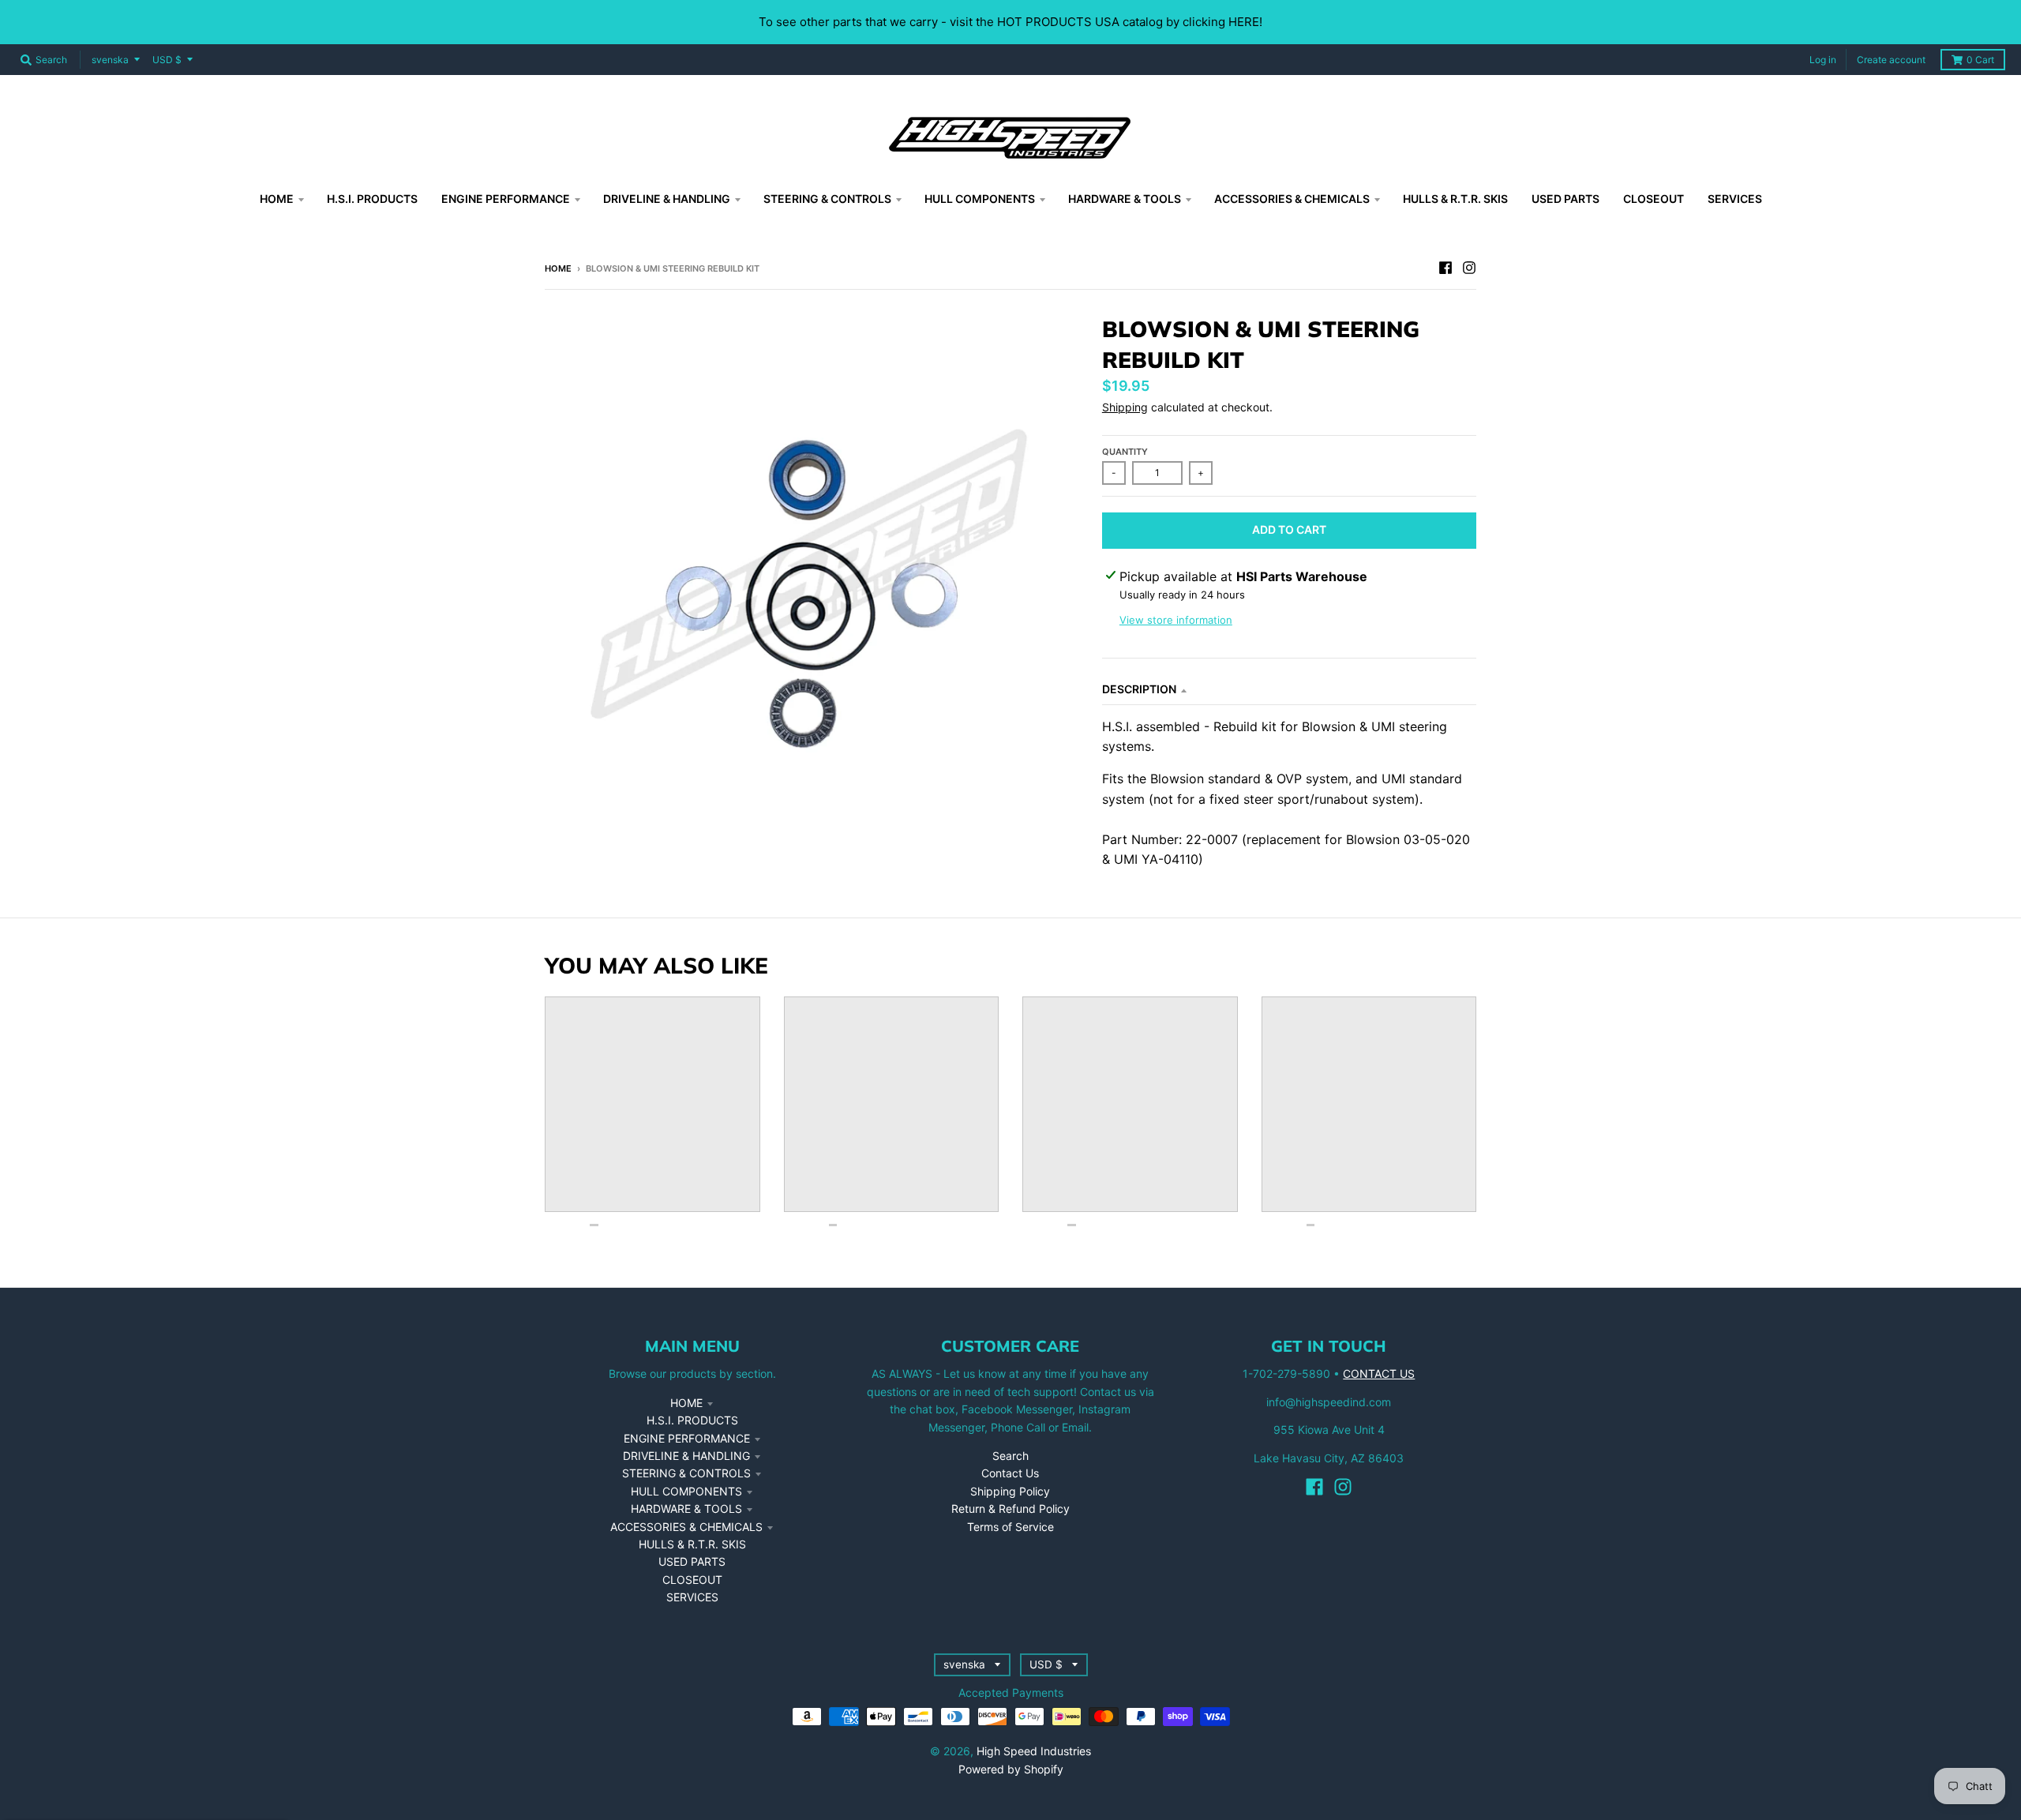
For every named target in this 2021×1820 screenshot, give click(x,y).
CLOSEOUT (692, 1580)
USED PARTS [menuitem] (1565, 199)
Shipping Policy (1010, 1491)
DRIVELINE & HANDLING (686, 1456)
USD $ (167, 60)
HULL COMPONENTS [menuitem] (980, 199)
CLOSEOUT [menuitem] (1654, 199)
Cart (1980, 60)
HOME (686, 1403)
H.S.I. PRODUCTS (692, 1420)
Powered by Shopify (1011, 1769)
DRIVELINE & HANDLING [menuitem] (667, 199)
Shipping (1125, 407)
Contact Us (1010, 1473)
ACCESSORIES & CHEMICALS (686, 1527)
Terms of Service (1010, 1527)
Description (1139, 689)
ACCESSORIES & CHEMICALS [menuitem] (1292, 199)
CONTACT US (1379, 1373)
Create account (1891, 60)
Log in (1823, 60)
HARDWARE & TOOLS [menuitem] (1125, 199)
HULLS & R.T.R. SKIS (692, 1544)
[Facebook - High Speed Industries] (1445, 268)
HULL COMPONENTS (686, 1491)
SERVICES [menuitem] (1735, 199)
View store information (1176, 620)
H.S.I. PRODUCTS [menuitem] (372, 199)
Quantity (1125, 452)
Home (558, 268)
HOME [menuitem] (277, 199)
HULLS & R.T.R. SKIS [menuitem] (1455, 199)
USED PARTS (692, 1561)
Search (1010, 1456)
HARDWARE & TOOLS (686, 1509)
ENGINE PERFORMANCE (687, 1438)
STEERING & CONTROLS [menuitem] (827, 199)
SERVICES (692, 1597)
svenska (110, 60)
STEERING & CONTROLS (686, 1473)
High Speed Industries (1034, 1751)
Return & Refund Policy (1010, 1509)
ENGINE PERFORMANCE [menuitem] (506, 199)
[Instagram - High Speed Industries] (1469, 268)
